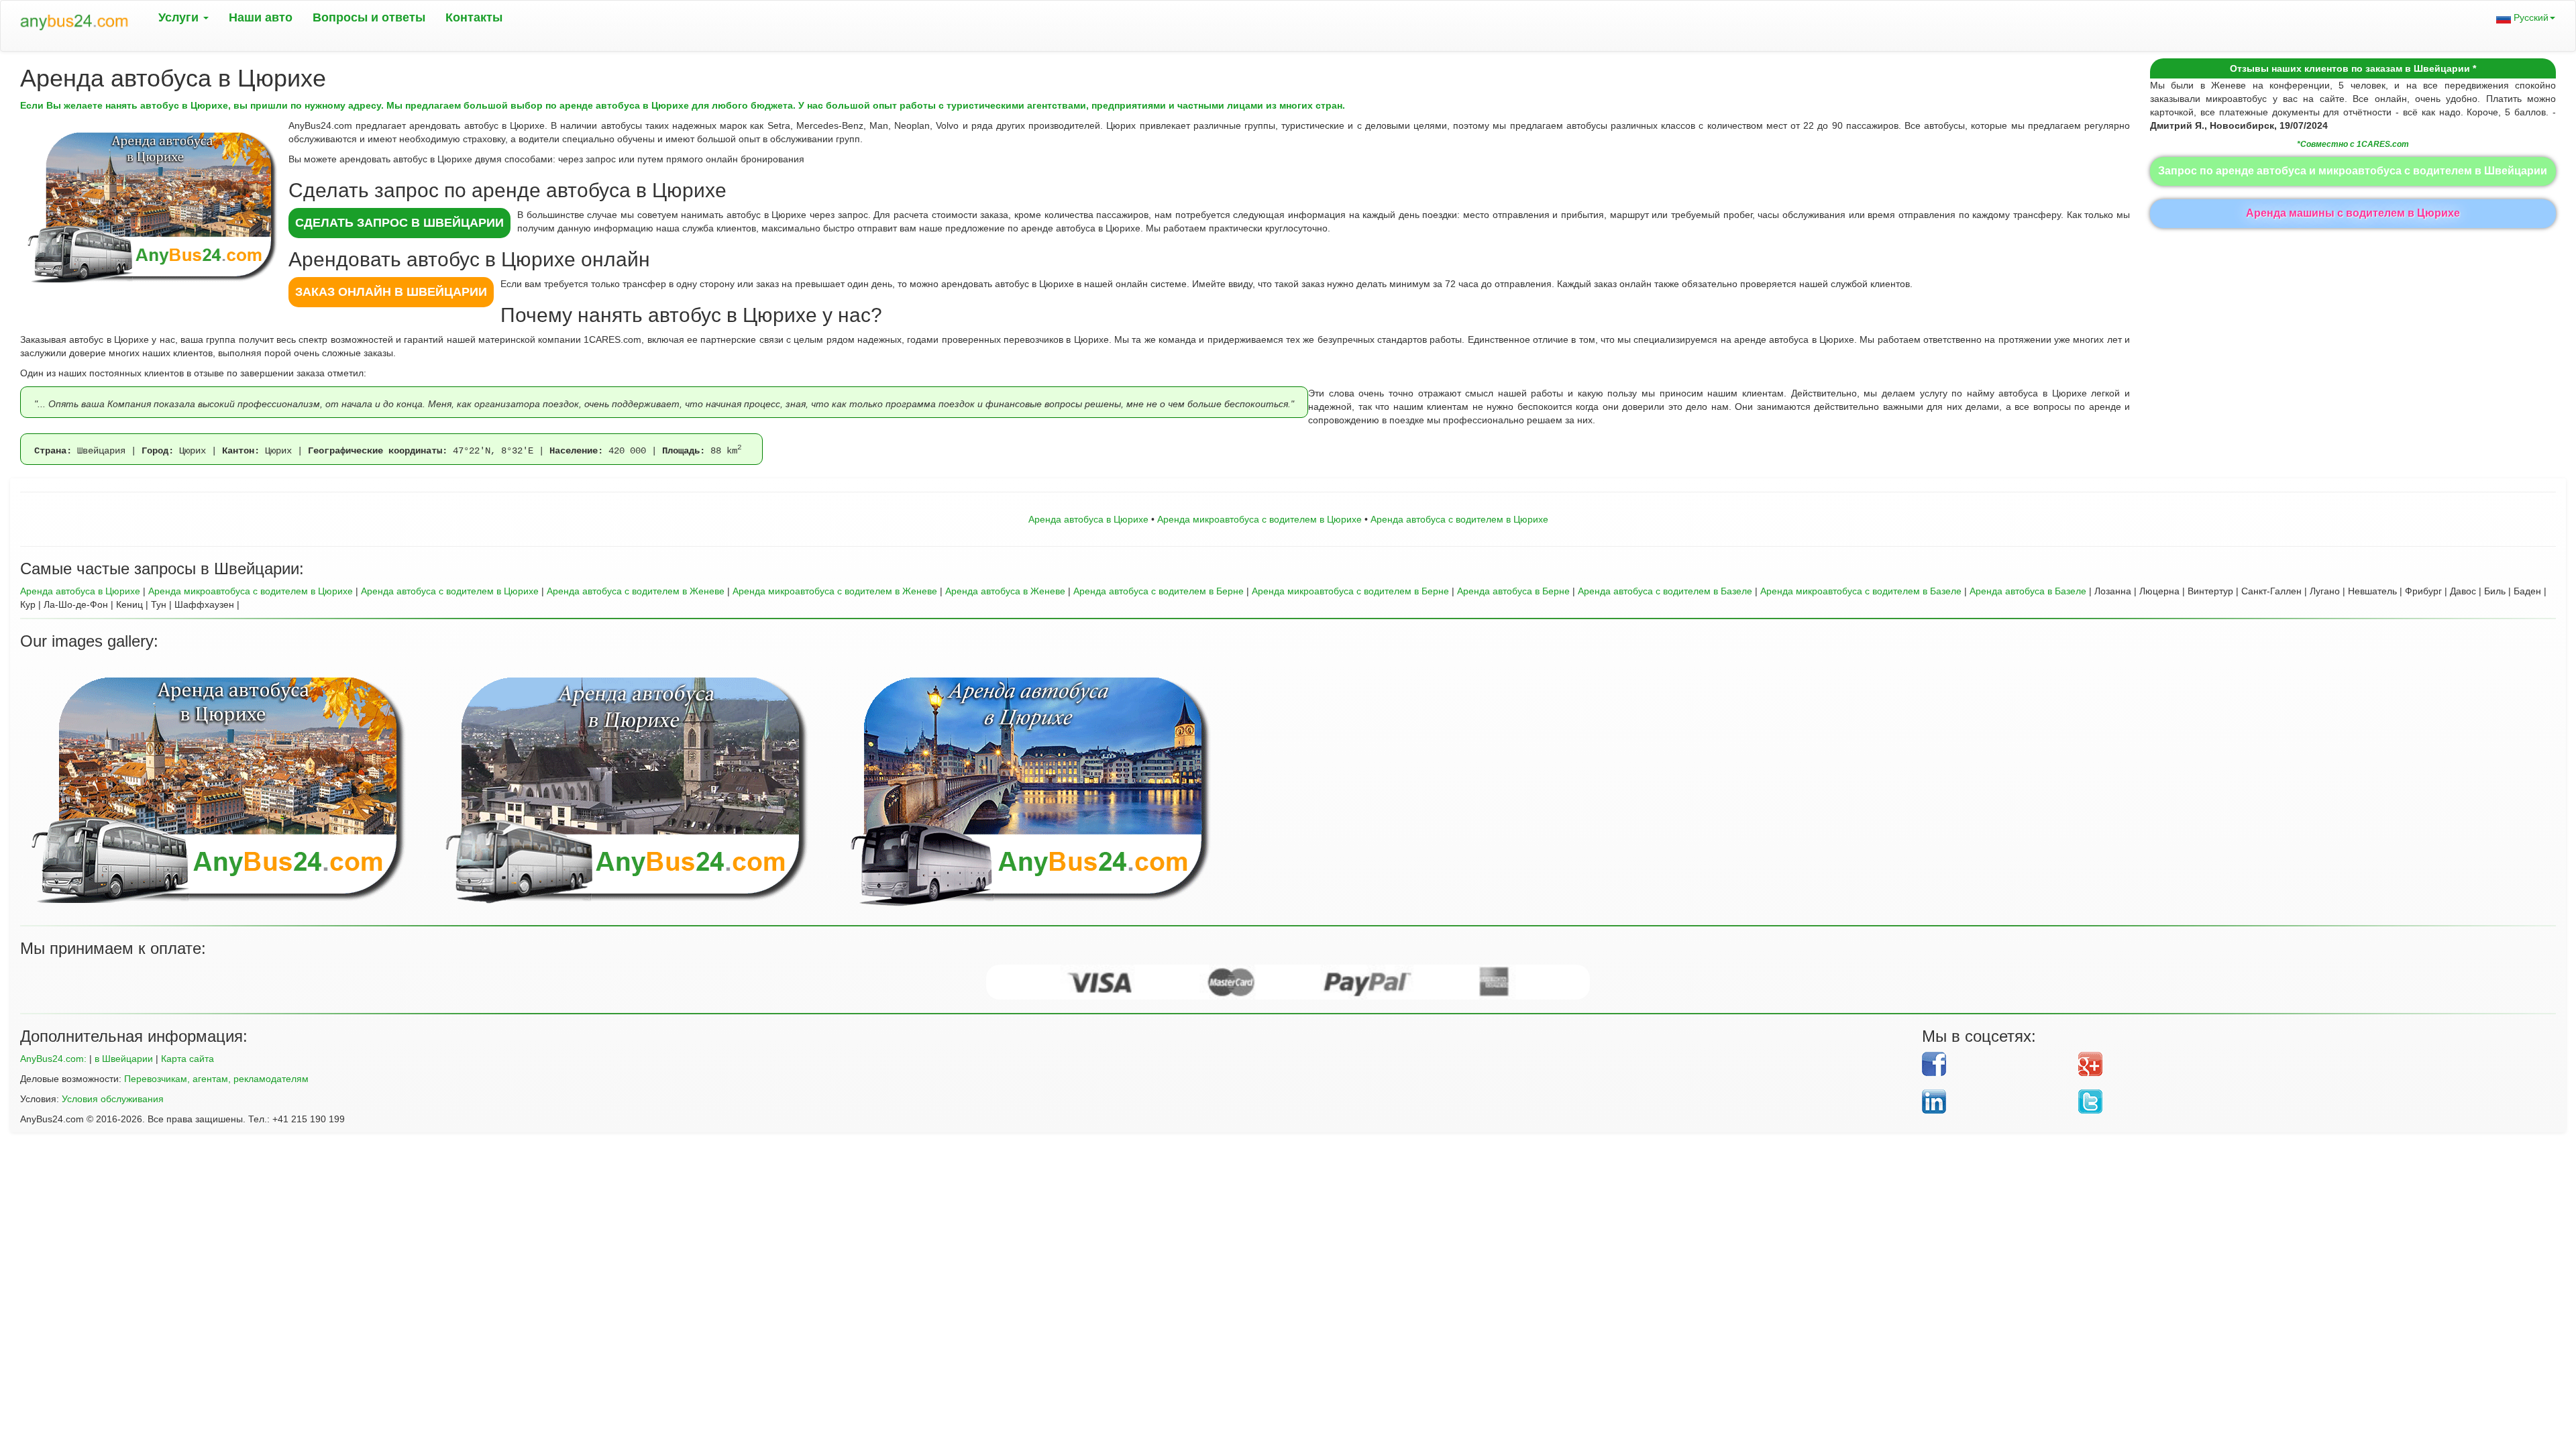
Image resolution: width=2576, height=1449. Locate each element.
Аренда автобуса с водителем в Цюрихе (1459, 519)
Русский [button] (2530, 17)
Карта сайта (187, 1059)
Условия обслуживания (113, 1099)
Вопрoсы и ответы (369, 17)
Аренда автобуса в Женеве (1005, 591)
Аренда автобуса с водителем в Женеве (636, 591)
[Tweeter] (2307, 1102)
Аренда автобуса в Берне (1513, 591)
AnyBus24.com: (53, 1059)
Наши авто (261, 17)
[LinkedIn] (1995, 1102)
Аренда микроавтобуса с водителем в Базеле (1861, 591)
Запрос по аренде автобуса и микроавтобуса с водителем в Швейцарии (2353, 171)
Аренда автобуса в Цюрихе (1088, 519)
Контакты (474, 17)
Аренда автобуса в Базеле (2028, 591)
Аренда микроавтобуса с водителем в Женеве (835, 591)
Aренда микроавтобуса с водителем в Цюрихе (1259, 519)
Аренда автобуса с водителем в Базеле (1665, 591)
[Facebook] (1995, 1064)
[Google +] (2307, 1064)
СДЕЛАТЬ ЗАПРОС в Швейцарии (399, 223)
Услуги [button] (180, 17)
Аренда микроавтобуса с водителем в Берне (1350, 591)
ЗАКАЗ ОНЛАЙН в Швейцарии (391, 292)
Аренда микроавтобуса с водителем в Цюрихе (251, 591)
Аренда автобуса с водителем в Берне (1159, 591)
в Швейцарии (124, 1059)
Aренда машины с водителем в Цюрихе (2353, 213)
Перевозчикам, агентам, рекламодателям (216, 1079)
